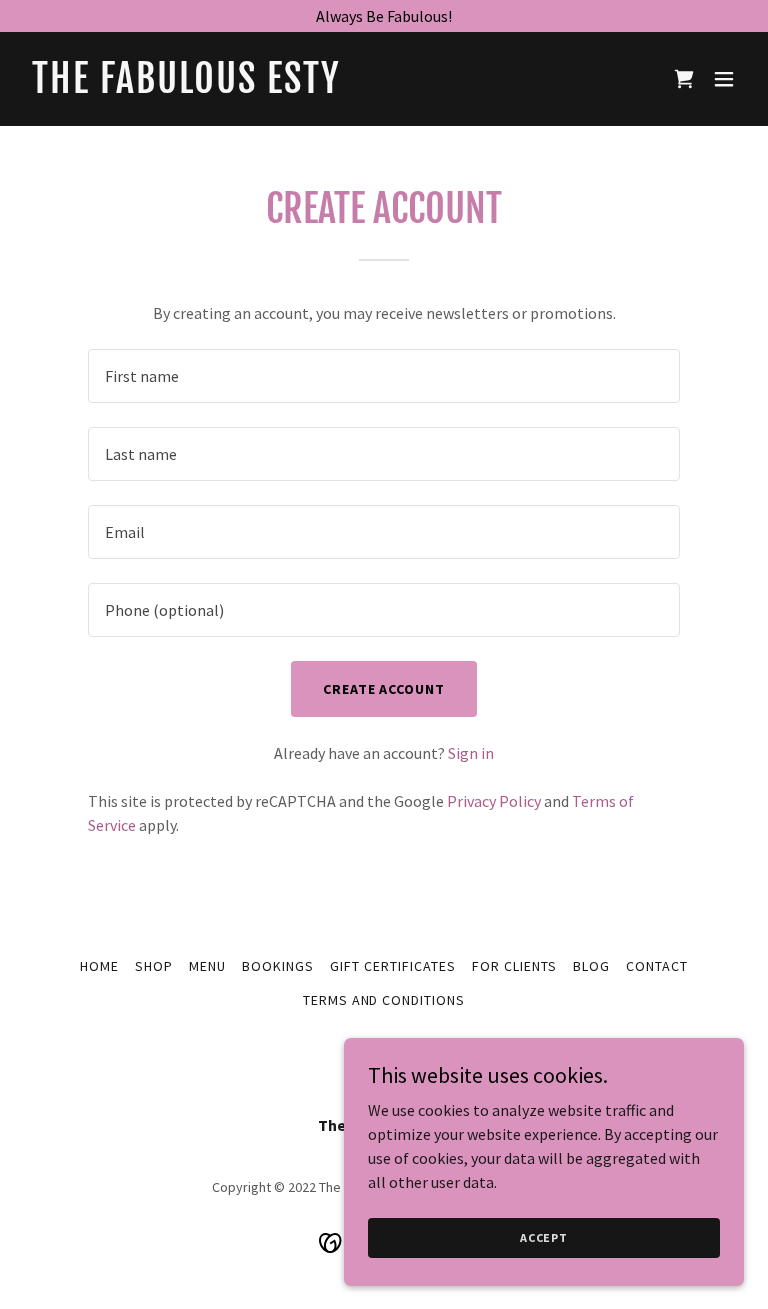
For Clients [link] (514, 966)
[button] (724, 79)
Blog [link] (591, 966)
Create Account (384, 689)
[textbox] (384, 376)
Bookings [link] (278, 966)
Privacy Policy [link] (494, 801)
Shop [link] (154, 966)
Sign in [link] (471, 753)
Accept (544, 1237)
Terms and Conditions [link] (384, 1000)
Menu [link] (207, 966)
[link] (186, 87)
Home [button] (99, 966)
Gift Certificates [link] (393, 966)
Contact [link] (657, 966)
